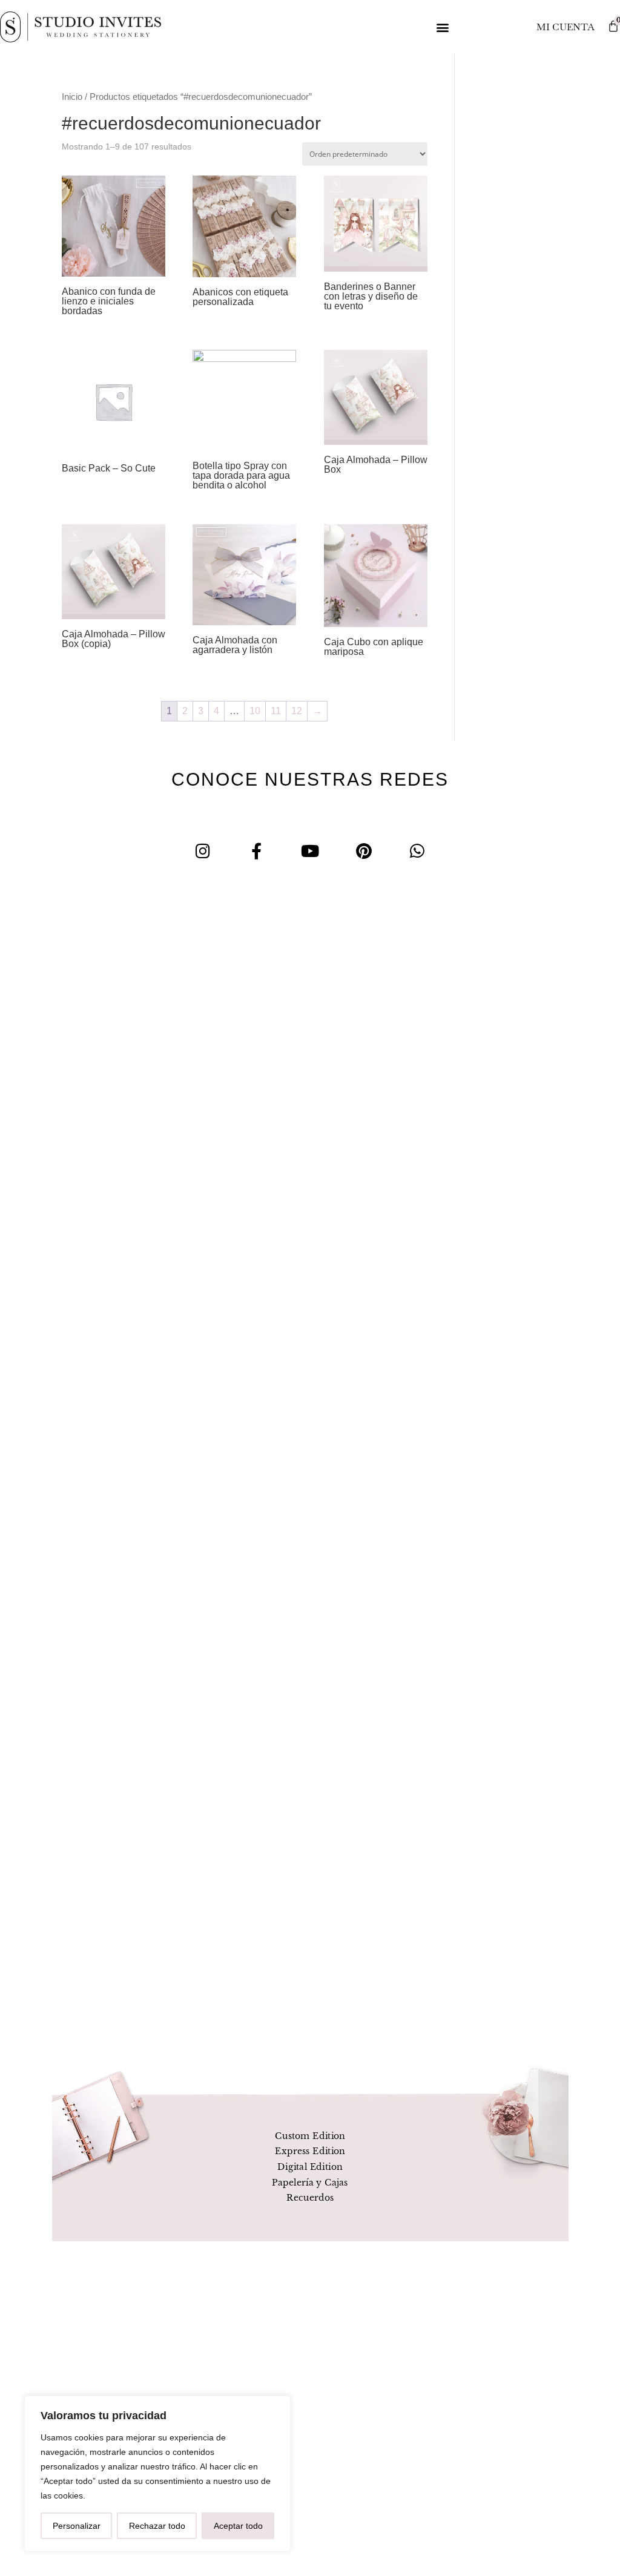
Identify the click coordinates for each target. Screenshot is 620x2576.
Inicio (72, 97)
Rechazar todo (157, 2526)
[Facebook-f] (256, 851)
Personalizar (77, 2526)
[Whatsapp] (417, 851)
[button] (443, 27)
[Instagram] (203, 851)
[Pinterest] (364, 851)
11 (276, 711)
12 (297, 711)
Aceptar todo (238, 2526)
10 (255, 711)
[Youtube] (310, 851)
